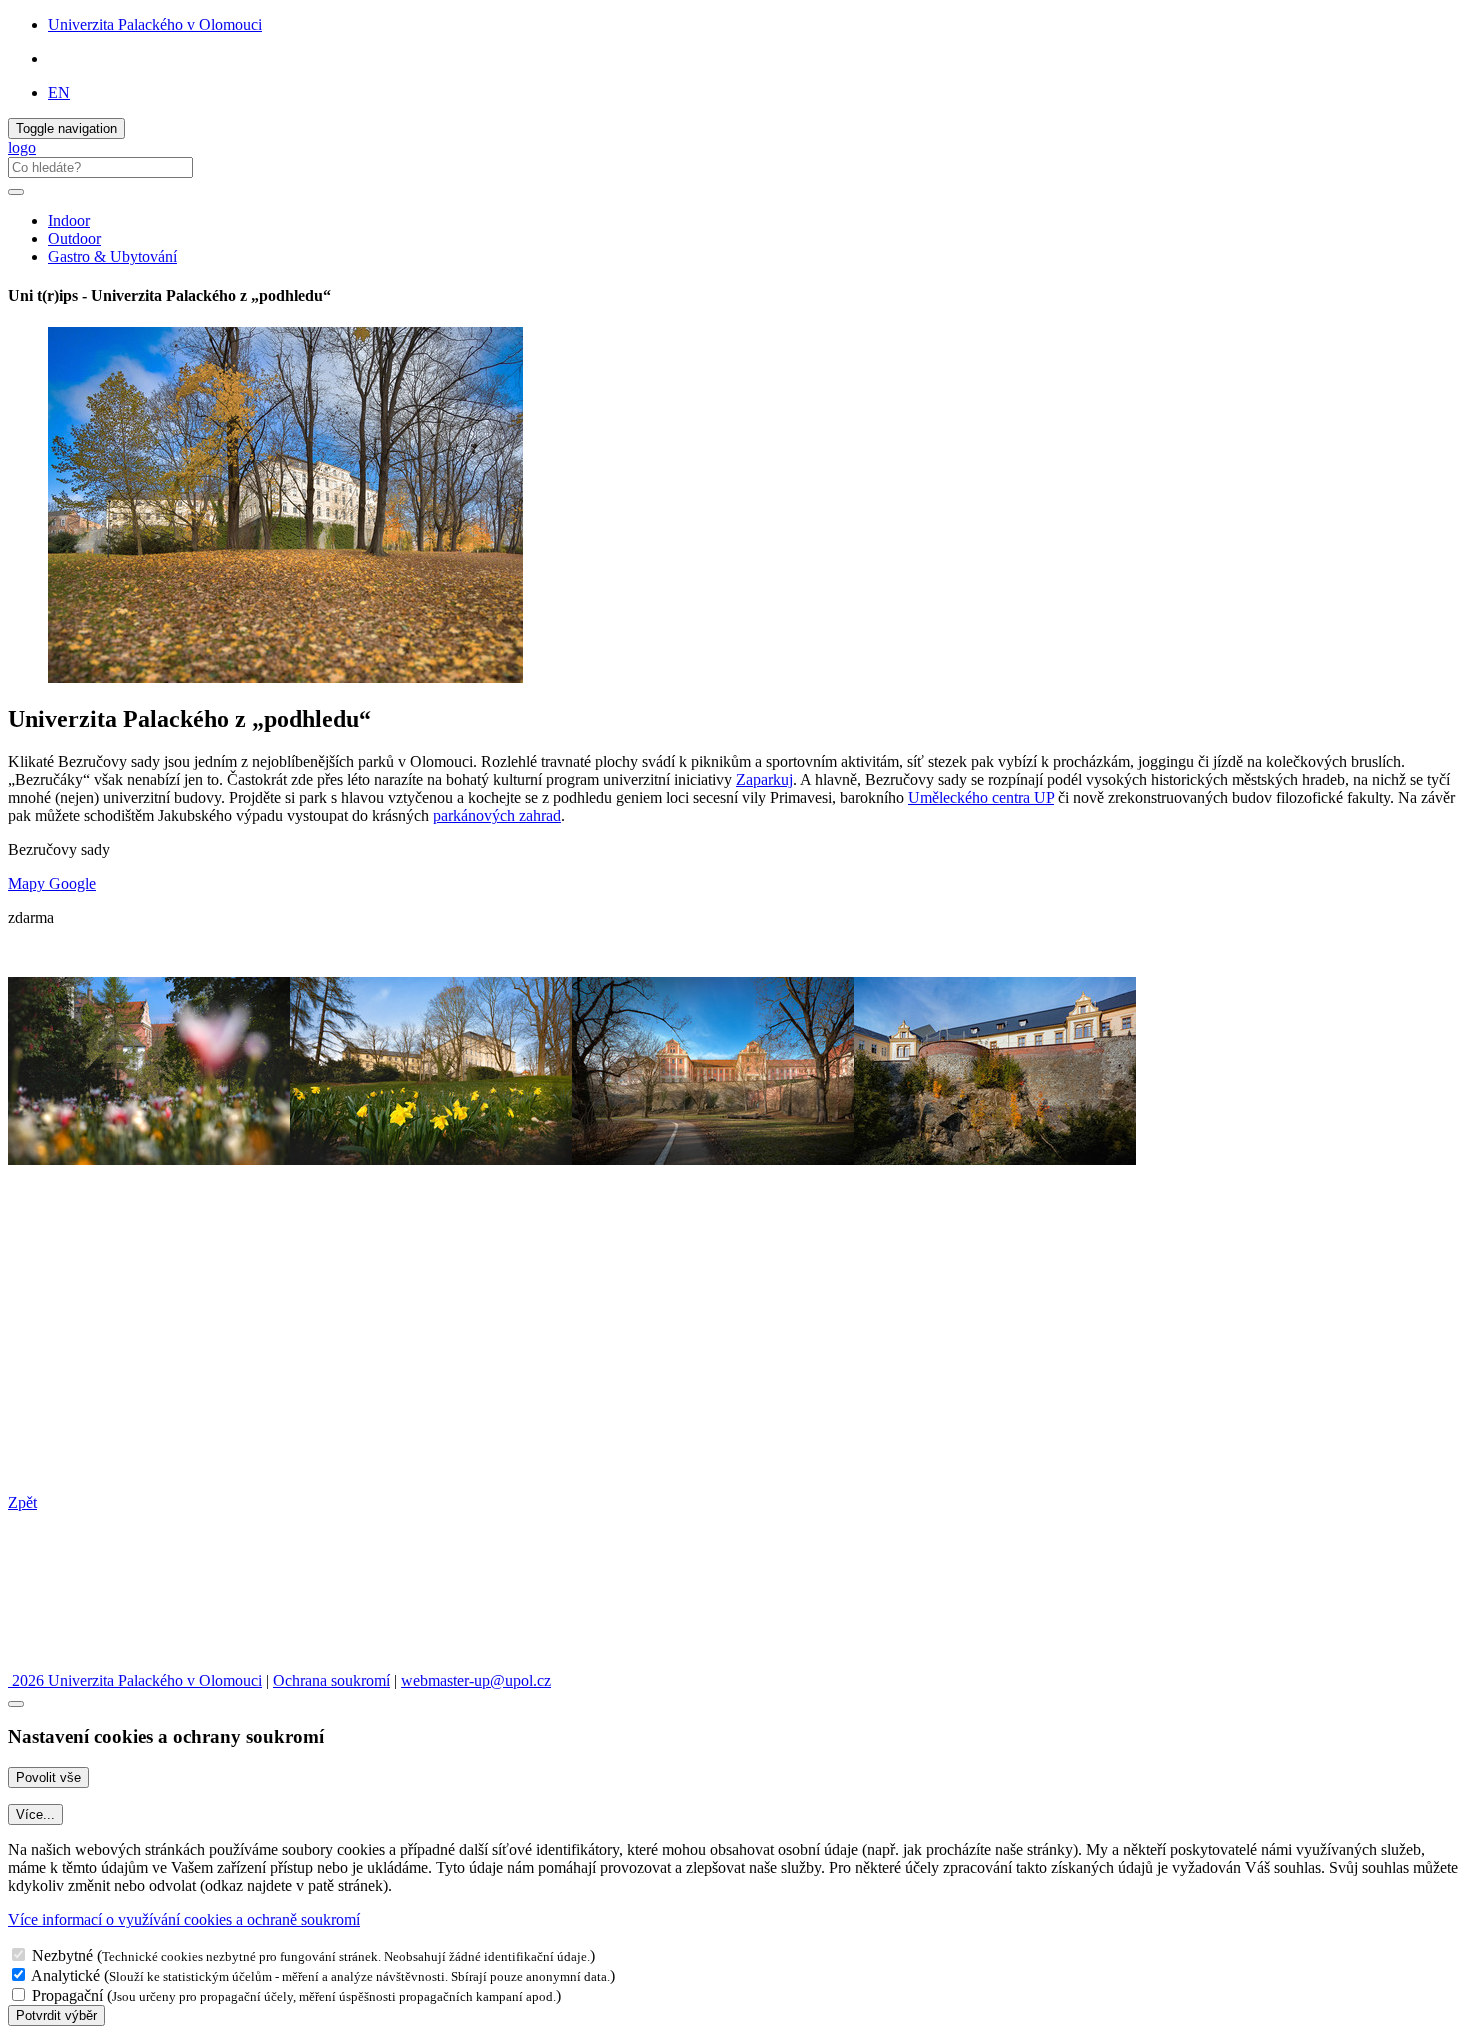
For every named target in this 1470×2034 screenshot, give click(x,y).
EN (59, 92)
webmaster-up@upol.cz (476, 1680)
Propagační (67, 1995)
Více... (35, 1814)
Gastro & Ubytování (112, 256)
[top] (16, 1704)
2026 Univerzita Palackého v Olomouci (135, 1680)
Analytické (65, 1975)
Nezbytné (62, 1955)
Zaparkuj (764, 779)
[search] (16, 192)
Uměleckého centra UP (981, 797)
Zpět (22, 1502)
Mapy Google (52, 883)
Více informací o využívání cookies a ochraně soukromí (184, 1919)
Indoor (69, 220)
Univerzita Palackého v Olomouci (155, 24)
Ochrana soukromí (331, 1680)
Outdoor (74, 238)
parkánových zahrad (497, 815)
